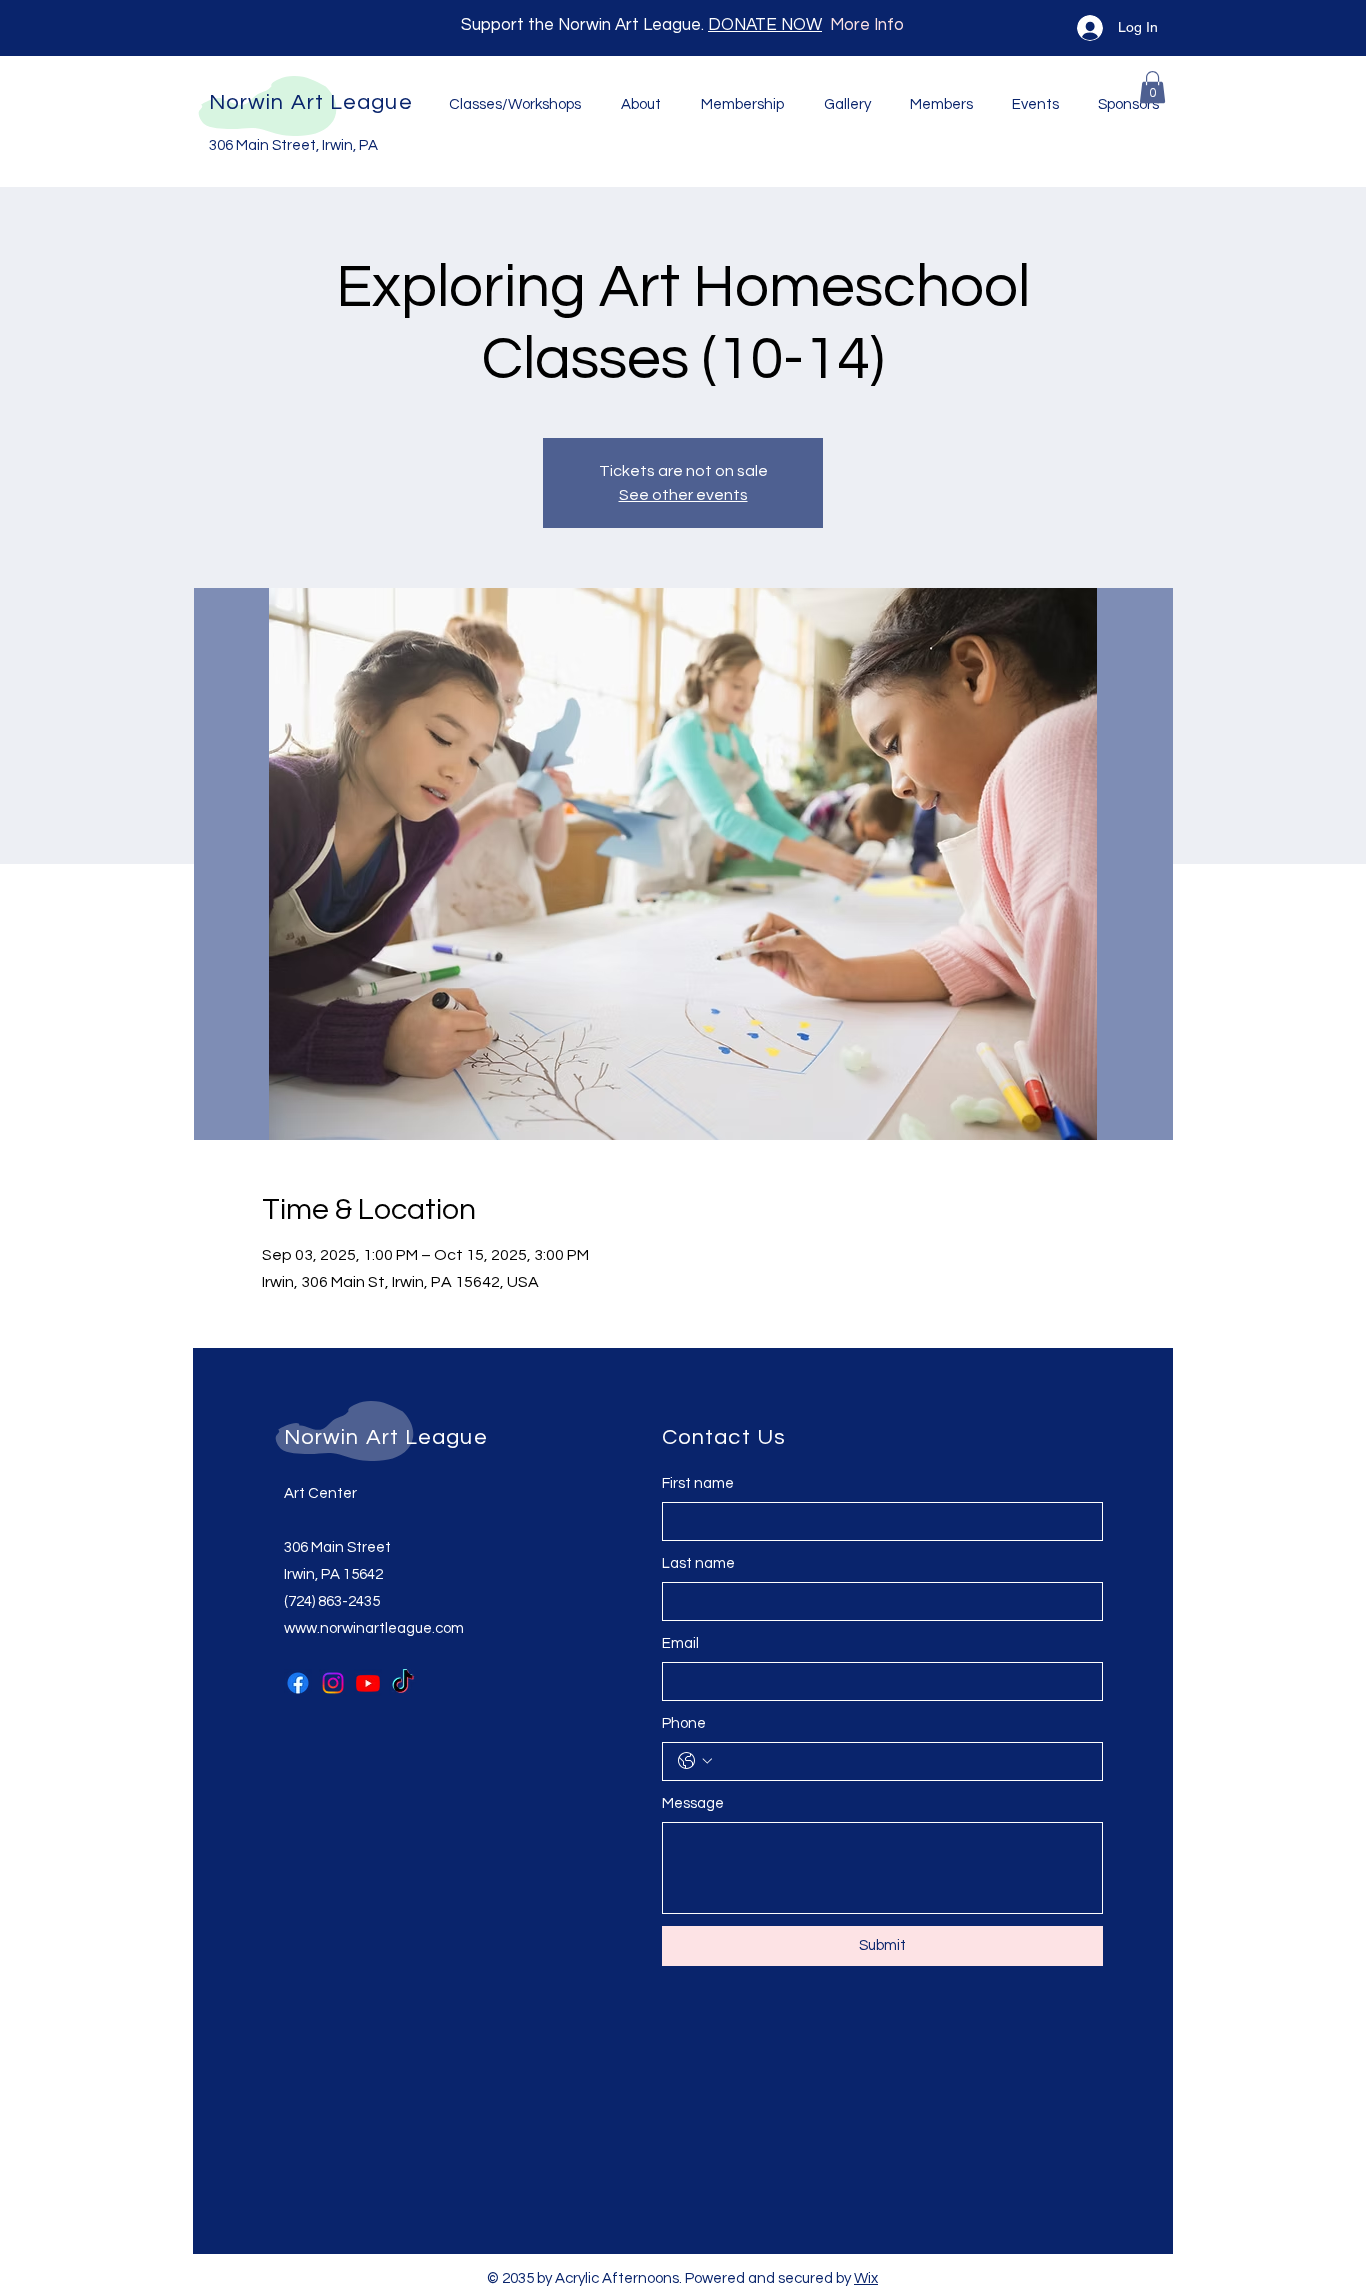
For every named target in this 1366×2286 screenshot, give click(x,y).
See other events (683, 495)
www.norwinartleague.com (374, 1628)
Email (680, 1643)
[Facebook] (298, 1683)
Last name (698, 1563)
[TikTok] (403, 1683)
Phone (684, 1723)
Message (693, 1803)
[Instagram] (333, 1683)
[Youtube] (368, 1683)
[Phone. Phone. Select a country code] (695, 1761)
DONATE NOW (765, 25)
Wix (866, 2278)
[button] (1152, 87)
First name (698, 1483)
